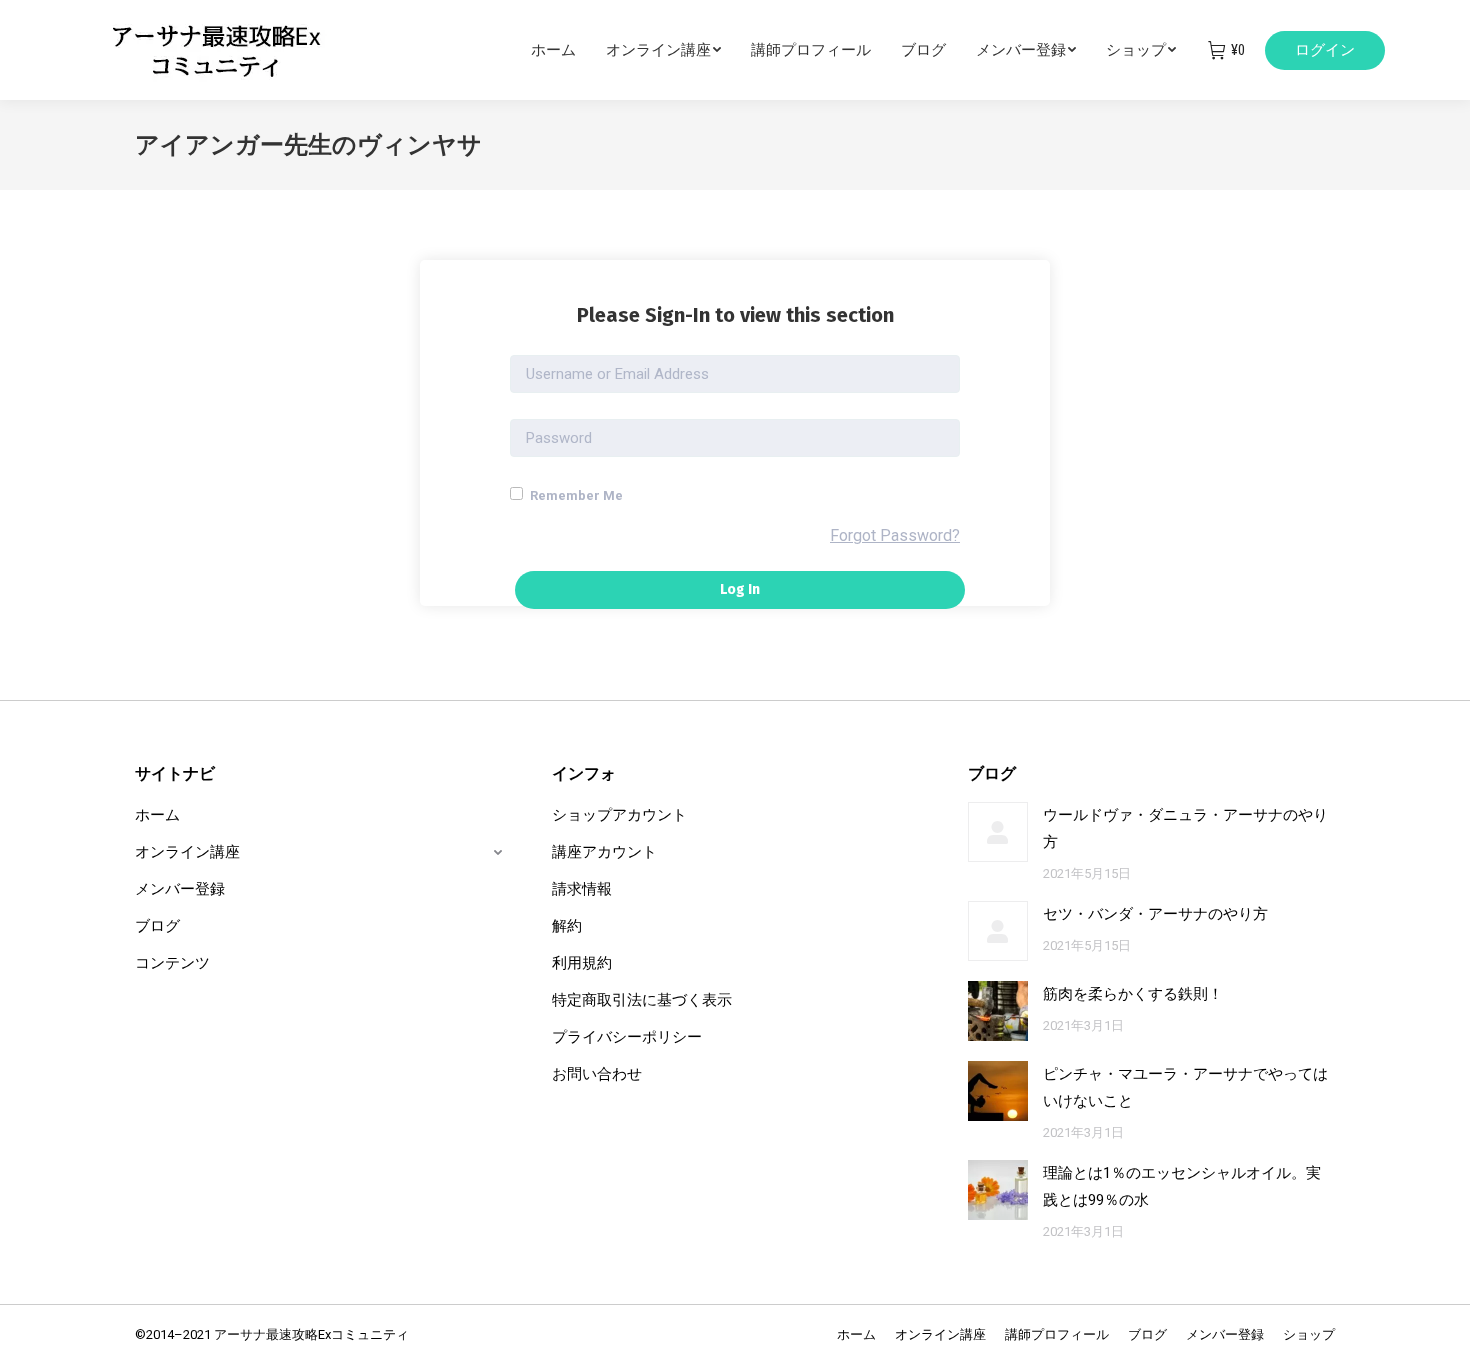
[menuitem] (568, 50)
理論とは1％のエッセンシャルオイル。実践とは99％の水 (1182, 1186)
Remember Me (575, 495)
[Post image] (998, 832)
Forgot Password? (895, 535)
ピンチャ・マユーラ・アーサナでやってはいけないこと (1185, 1087)
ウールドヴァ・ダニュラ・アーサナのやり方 (1185, 828)
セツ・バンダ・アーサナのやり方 (1155, 914)
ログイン (1325, 50)
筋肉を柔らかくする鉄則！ (1133, 994)
